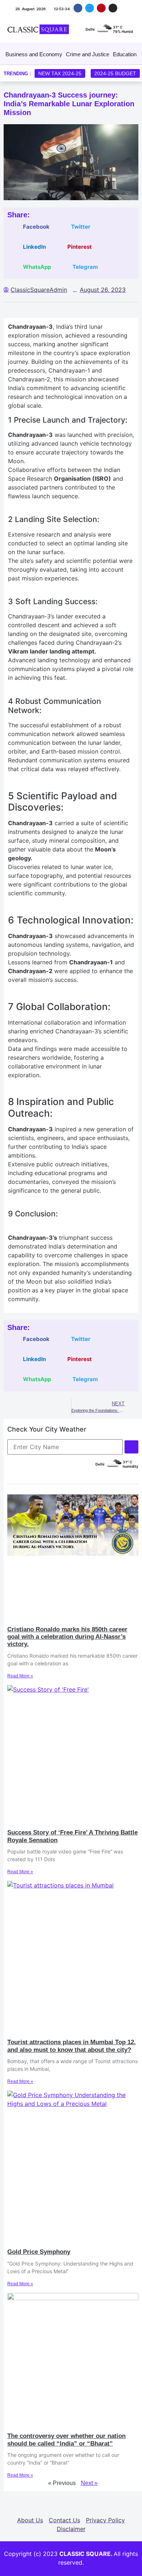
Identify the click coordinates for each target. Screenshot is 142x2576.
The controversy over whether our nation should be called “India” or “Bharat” (66, 2440)
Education (125, 54)
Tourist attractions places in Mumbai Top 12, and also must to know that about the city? (72, 2046)
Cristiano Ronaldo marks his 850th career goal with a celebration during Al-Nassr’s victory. (67, 1637)
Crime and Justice (88, 54)
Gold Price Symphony (39, 2252)
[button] (31, 227)
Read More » (20, 1676)
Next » (89, 2483)
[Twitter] (89, 8)
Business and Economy (34, 54)
